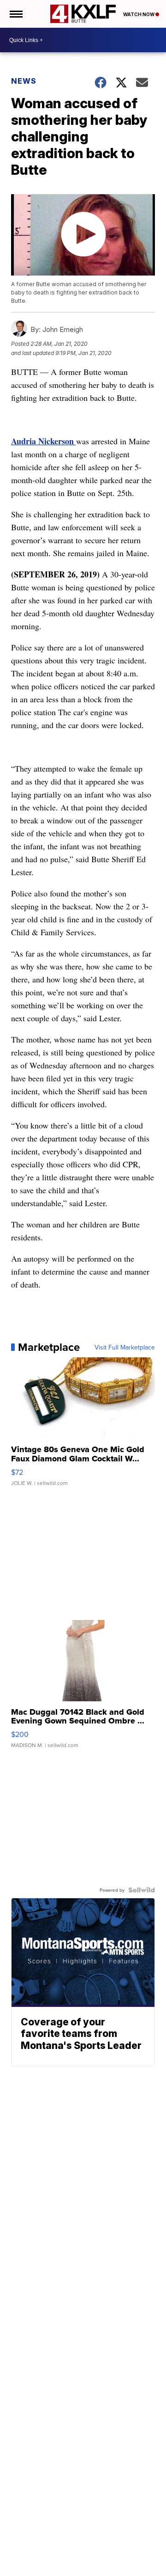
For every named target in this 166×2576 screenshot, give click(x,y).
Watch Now (139, 14)
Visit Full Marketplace (125, 1347)
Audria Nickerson (44, 441)
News (24, 81)
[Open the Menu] (15, 14)
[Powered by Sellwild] (142, 1890)
